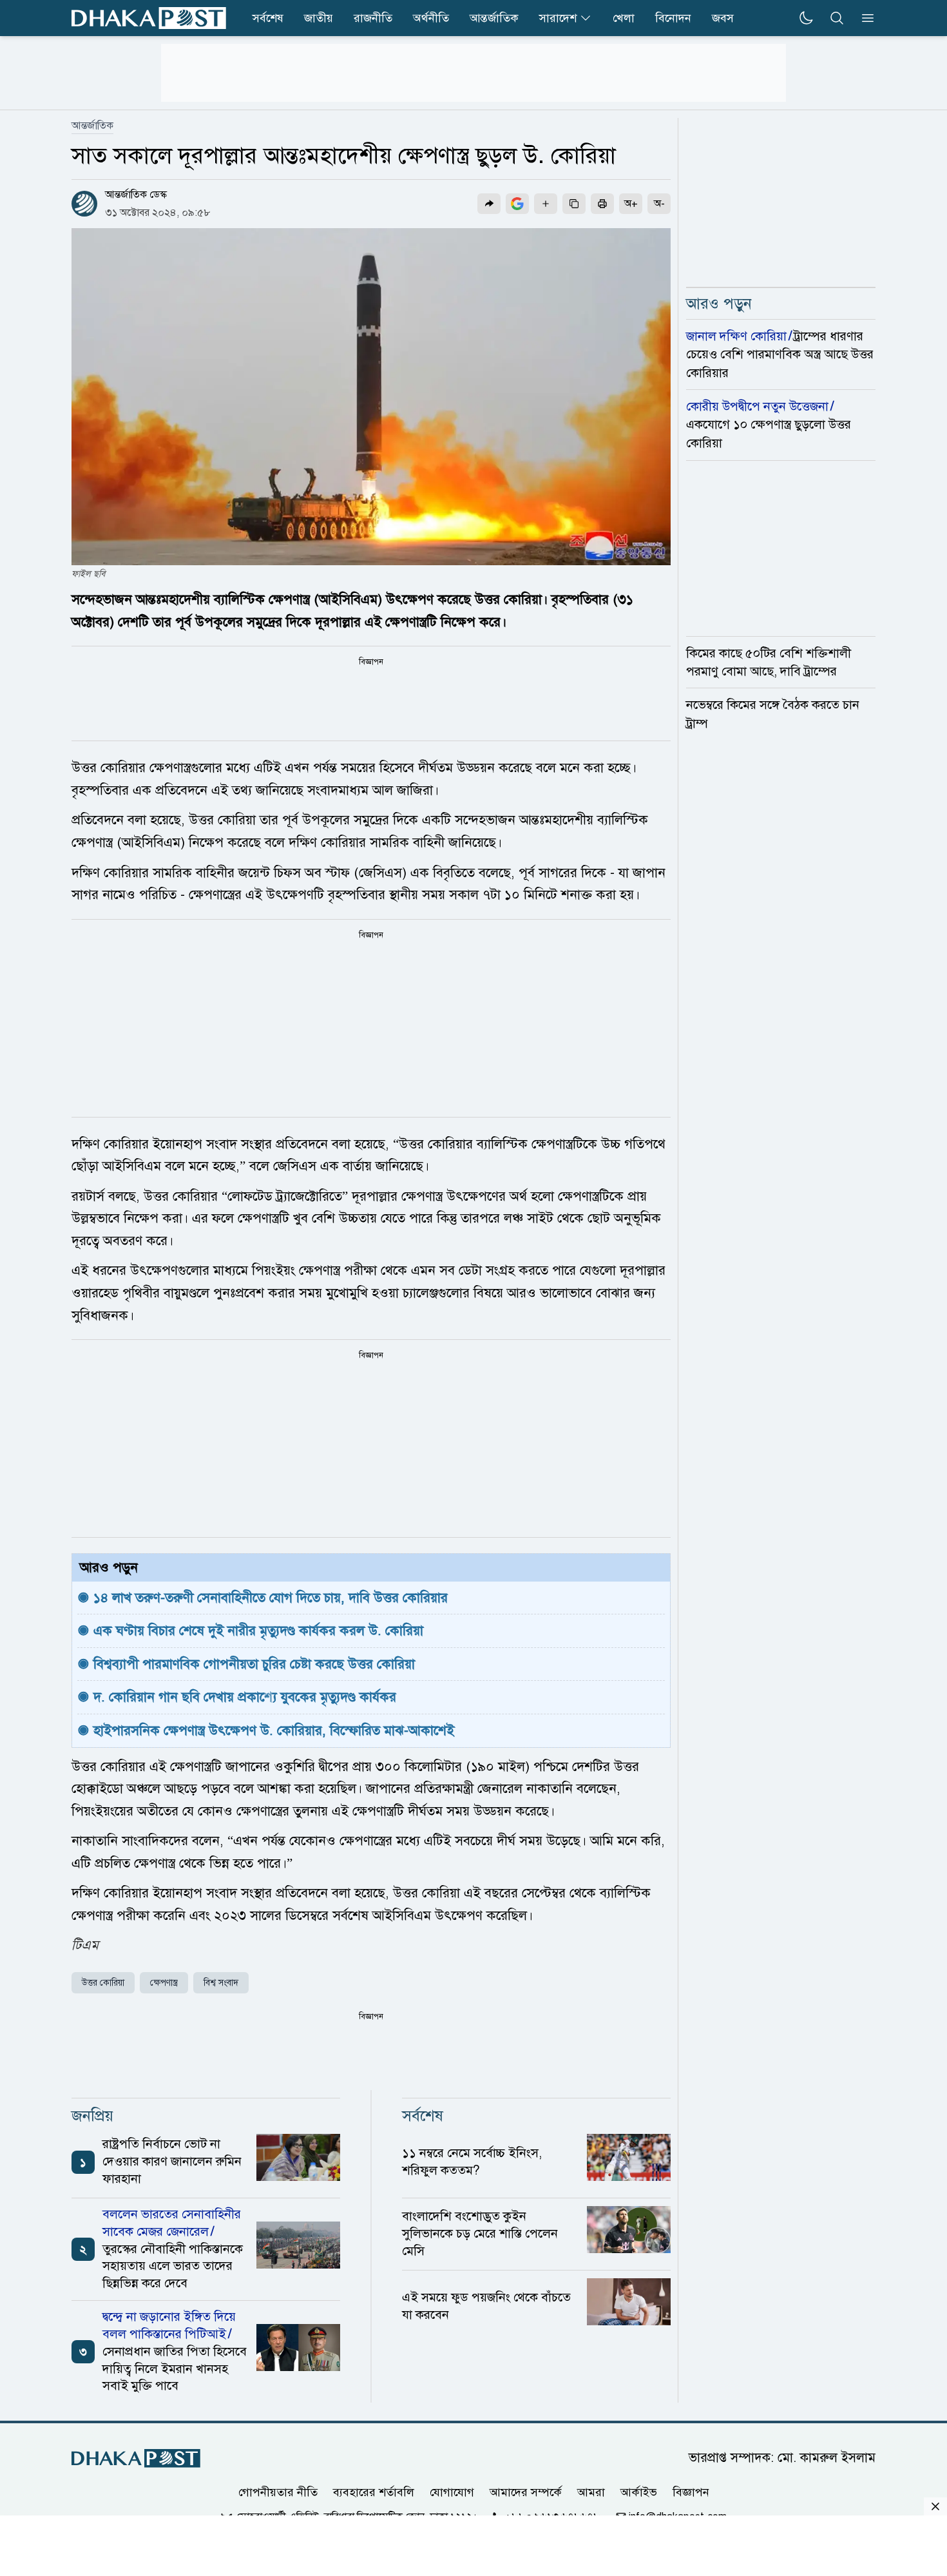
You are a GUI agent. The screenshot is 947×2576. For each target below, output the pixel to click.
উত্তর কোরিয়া (103, 1983)
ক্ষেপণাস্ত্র (164, 1983)
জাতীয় (319, 18)
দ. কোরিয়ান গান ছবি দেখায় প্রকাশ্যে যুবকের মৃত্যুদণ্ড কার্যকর (245, 1697)
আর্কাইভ (639, 2492)
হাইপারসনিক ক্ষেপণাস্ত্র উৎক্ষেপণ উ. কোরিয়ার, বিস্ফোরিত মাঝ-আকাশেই (274, 1730)
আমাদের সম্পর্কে (526, 2492)
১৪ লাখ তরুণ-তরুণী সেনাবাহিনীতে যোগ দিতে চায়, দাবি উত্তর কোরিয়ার (271, 1598)
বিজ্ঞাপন (691, 2492)
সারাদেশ (558, 18)
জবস (723, 18)
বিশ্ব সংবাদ (221, 1983)
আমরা (591, 2492)
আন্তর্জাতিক (494, 18)
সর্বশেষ (268, 18)
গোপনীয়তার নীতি (278, 2492)
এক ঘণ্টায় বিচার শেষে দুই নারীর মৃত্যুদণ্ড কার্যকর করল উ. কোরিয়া (258, 1631)
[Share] (489, 204)
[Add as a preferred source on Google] (517, 204)
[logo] (149, 18)
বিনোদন (673, 18)
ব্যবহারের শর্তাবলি (374, 2492)
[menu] (864, 18)
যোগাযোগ (452, 2492)
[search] (837, 18)
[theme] (806, 18)
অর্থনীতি (431, 18)
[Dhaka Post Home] (136, 2458)
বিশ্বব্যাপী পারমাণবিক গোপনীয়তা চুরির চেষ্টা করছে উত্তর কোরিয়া (254, 1664)
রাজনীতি (373, 18)
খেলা (624, 18)
